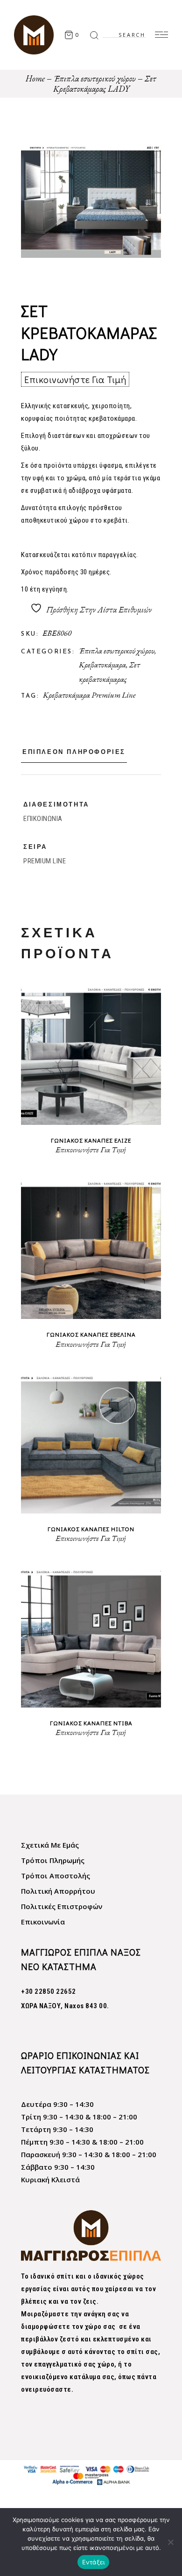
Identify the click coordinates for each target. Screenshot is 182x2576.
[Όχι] (170, 2542)
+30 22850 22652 (49, 1991)
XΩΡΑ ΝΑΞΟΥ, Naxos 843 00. (65, 2006)
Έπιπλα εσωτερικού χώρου (117, 651)
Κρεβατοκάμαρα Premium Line (89, 695)
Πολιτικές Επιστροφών (62, 1906)
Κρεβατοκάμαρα (102, 665)
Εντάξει (94, 2562)
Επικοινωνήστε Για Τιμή (75, 379)
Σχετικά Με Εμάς (50, 1845)
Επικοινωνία (43, 1922)
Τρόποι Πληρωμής (53, 1860)
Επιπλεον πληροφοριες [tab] (74, 752)
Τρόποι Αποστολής (56, 1876)
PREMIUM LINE (45, 861)
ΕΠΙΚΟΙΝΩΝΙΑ (43, 819)
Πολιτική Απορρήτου (58, 1891)
